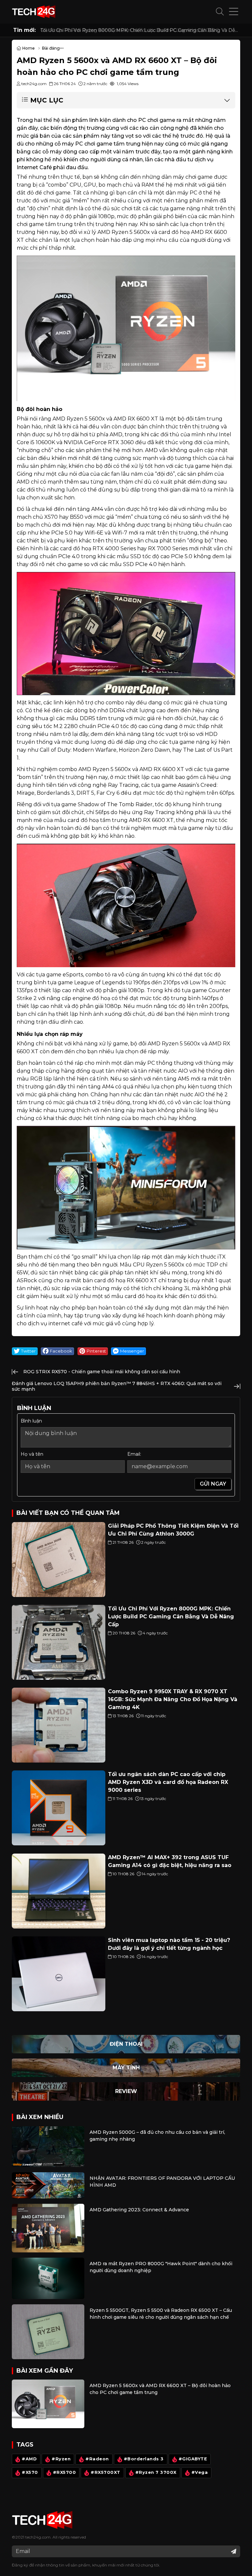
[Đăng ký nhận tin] (234, 2551)
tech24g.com (38, 2537)
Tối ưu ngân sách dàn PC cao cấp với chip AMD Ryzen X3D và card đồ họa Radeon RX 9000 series (168, 1782)
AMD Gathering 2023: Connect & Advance (139, 2210)
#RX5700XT (105, 2472)
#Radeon (97, 2459)
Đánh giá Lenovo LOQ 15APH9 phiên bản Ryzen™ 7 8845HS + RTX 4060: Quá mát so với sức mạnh (117, 1386)
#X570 (30, 2472)
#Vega (200, 2472)
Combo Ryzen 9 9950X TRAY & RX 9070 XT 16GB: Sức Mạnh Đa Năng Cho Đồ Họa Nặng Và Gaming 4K (173, 1699)
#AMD (29, 2459)
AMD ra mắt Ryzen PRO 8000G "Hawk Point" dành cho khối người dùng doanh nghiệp (161, 2267)
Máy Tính (126, 2068)
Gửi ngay (213, 1484)
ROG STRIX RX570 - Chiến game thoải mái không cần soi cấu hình (102, 1372)
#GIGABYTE (193, 2459)
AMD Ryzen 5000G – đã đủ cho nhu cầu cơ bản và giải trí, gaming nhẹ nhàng (157, 2136)
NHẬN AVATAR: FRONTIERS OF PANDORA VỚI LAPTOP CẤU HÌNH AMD (162, 2182)
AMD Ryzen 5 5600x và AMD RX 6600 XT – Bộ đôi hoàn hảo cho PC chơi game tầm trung (160, 2389)
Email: (134, 1454)
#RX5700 (64, 2472)
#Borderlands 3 (144, 2459)
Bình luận (31, 1421)
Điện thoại (126, 2044)
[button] (220, 12)
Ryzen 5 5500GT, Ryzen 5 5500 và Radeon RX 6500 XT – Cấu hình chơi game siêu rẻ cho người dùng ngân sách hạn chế (161, 2314)
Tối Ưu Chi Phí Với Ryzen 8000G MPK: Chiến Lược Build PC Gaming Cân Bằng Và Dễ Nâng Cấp (138, 30)
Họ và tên (32, 1454)
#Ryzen (61, 2459)
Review (126, 2091)
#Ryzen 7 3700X (156, 2472)
